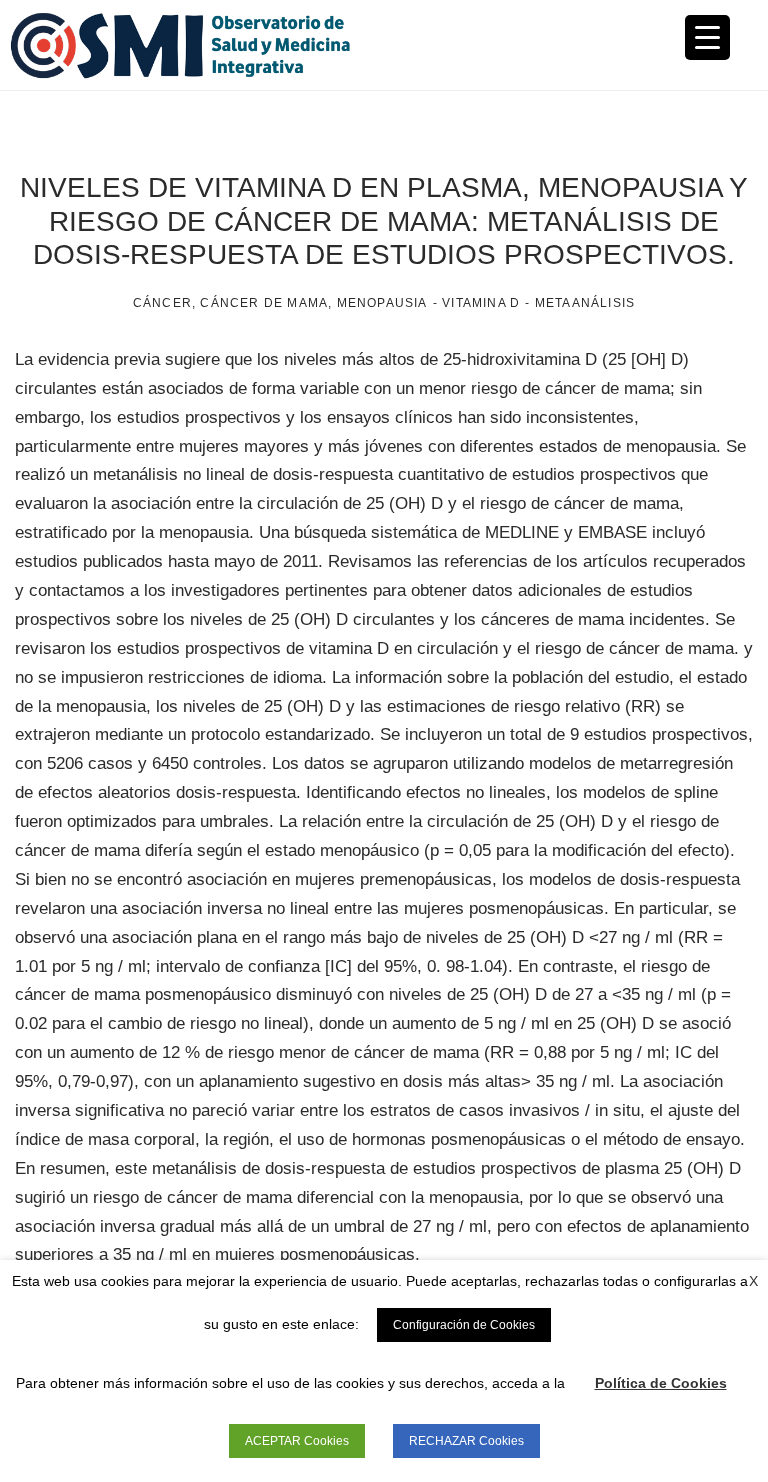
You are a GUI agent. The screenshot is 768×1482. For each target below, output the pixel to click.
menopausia (382, 303)
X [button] (753, 1281)
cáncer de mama (264, 303)
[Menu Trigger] (707, 37)
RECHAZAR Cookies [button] (466, 1441)
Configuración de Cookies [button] (464, 1325)
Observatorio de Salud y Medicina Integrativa (197, 45)
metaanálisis (585, 303)
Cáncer (162, 303)
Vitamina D (481, 303)
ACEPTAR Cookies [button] (297, 1441)
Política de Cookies (661, 1383)
